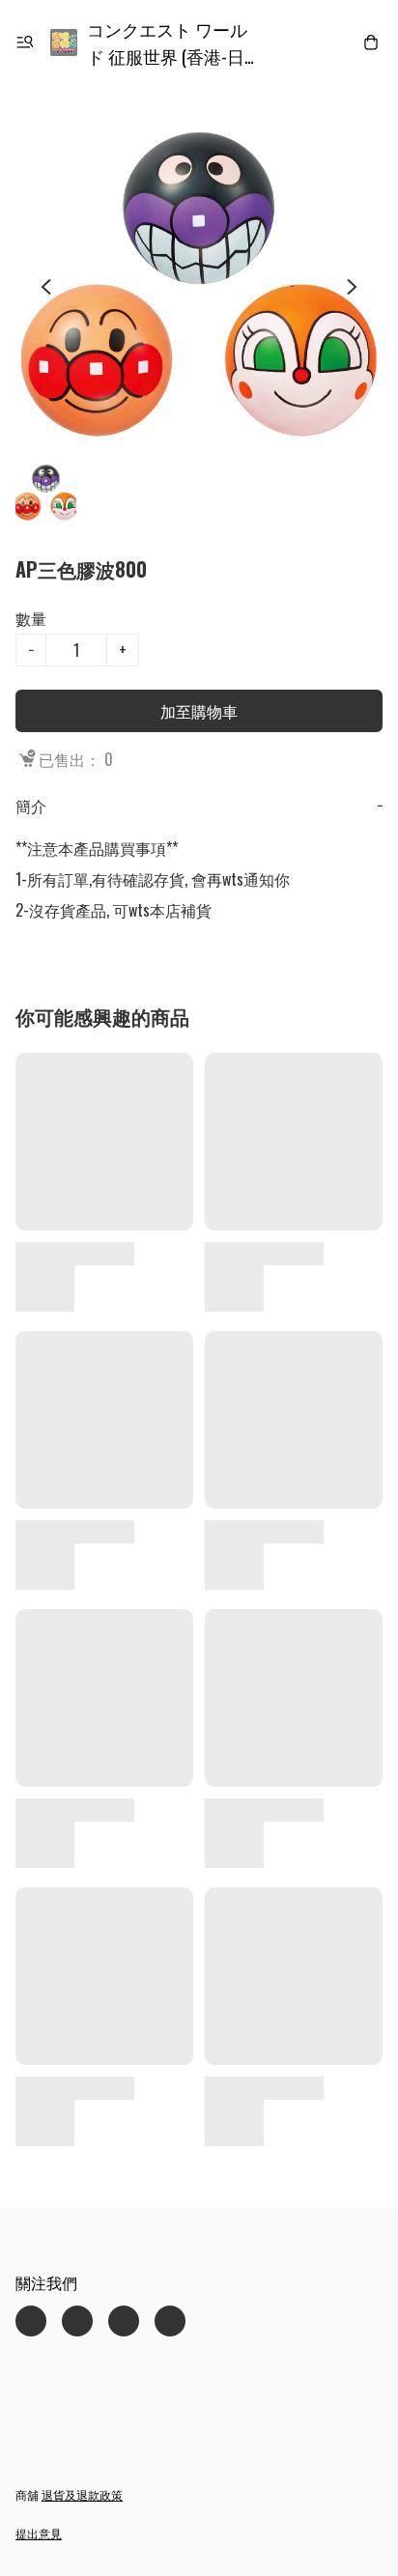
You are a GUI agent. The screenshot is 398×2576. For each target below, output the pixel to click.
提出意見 (39, 2533)
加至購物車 (199, 711)
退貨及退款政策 (82, 2494)
